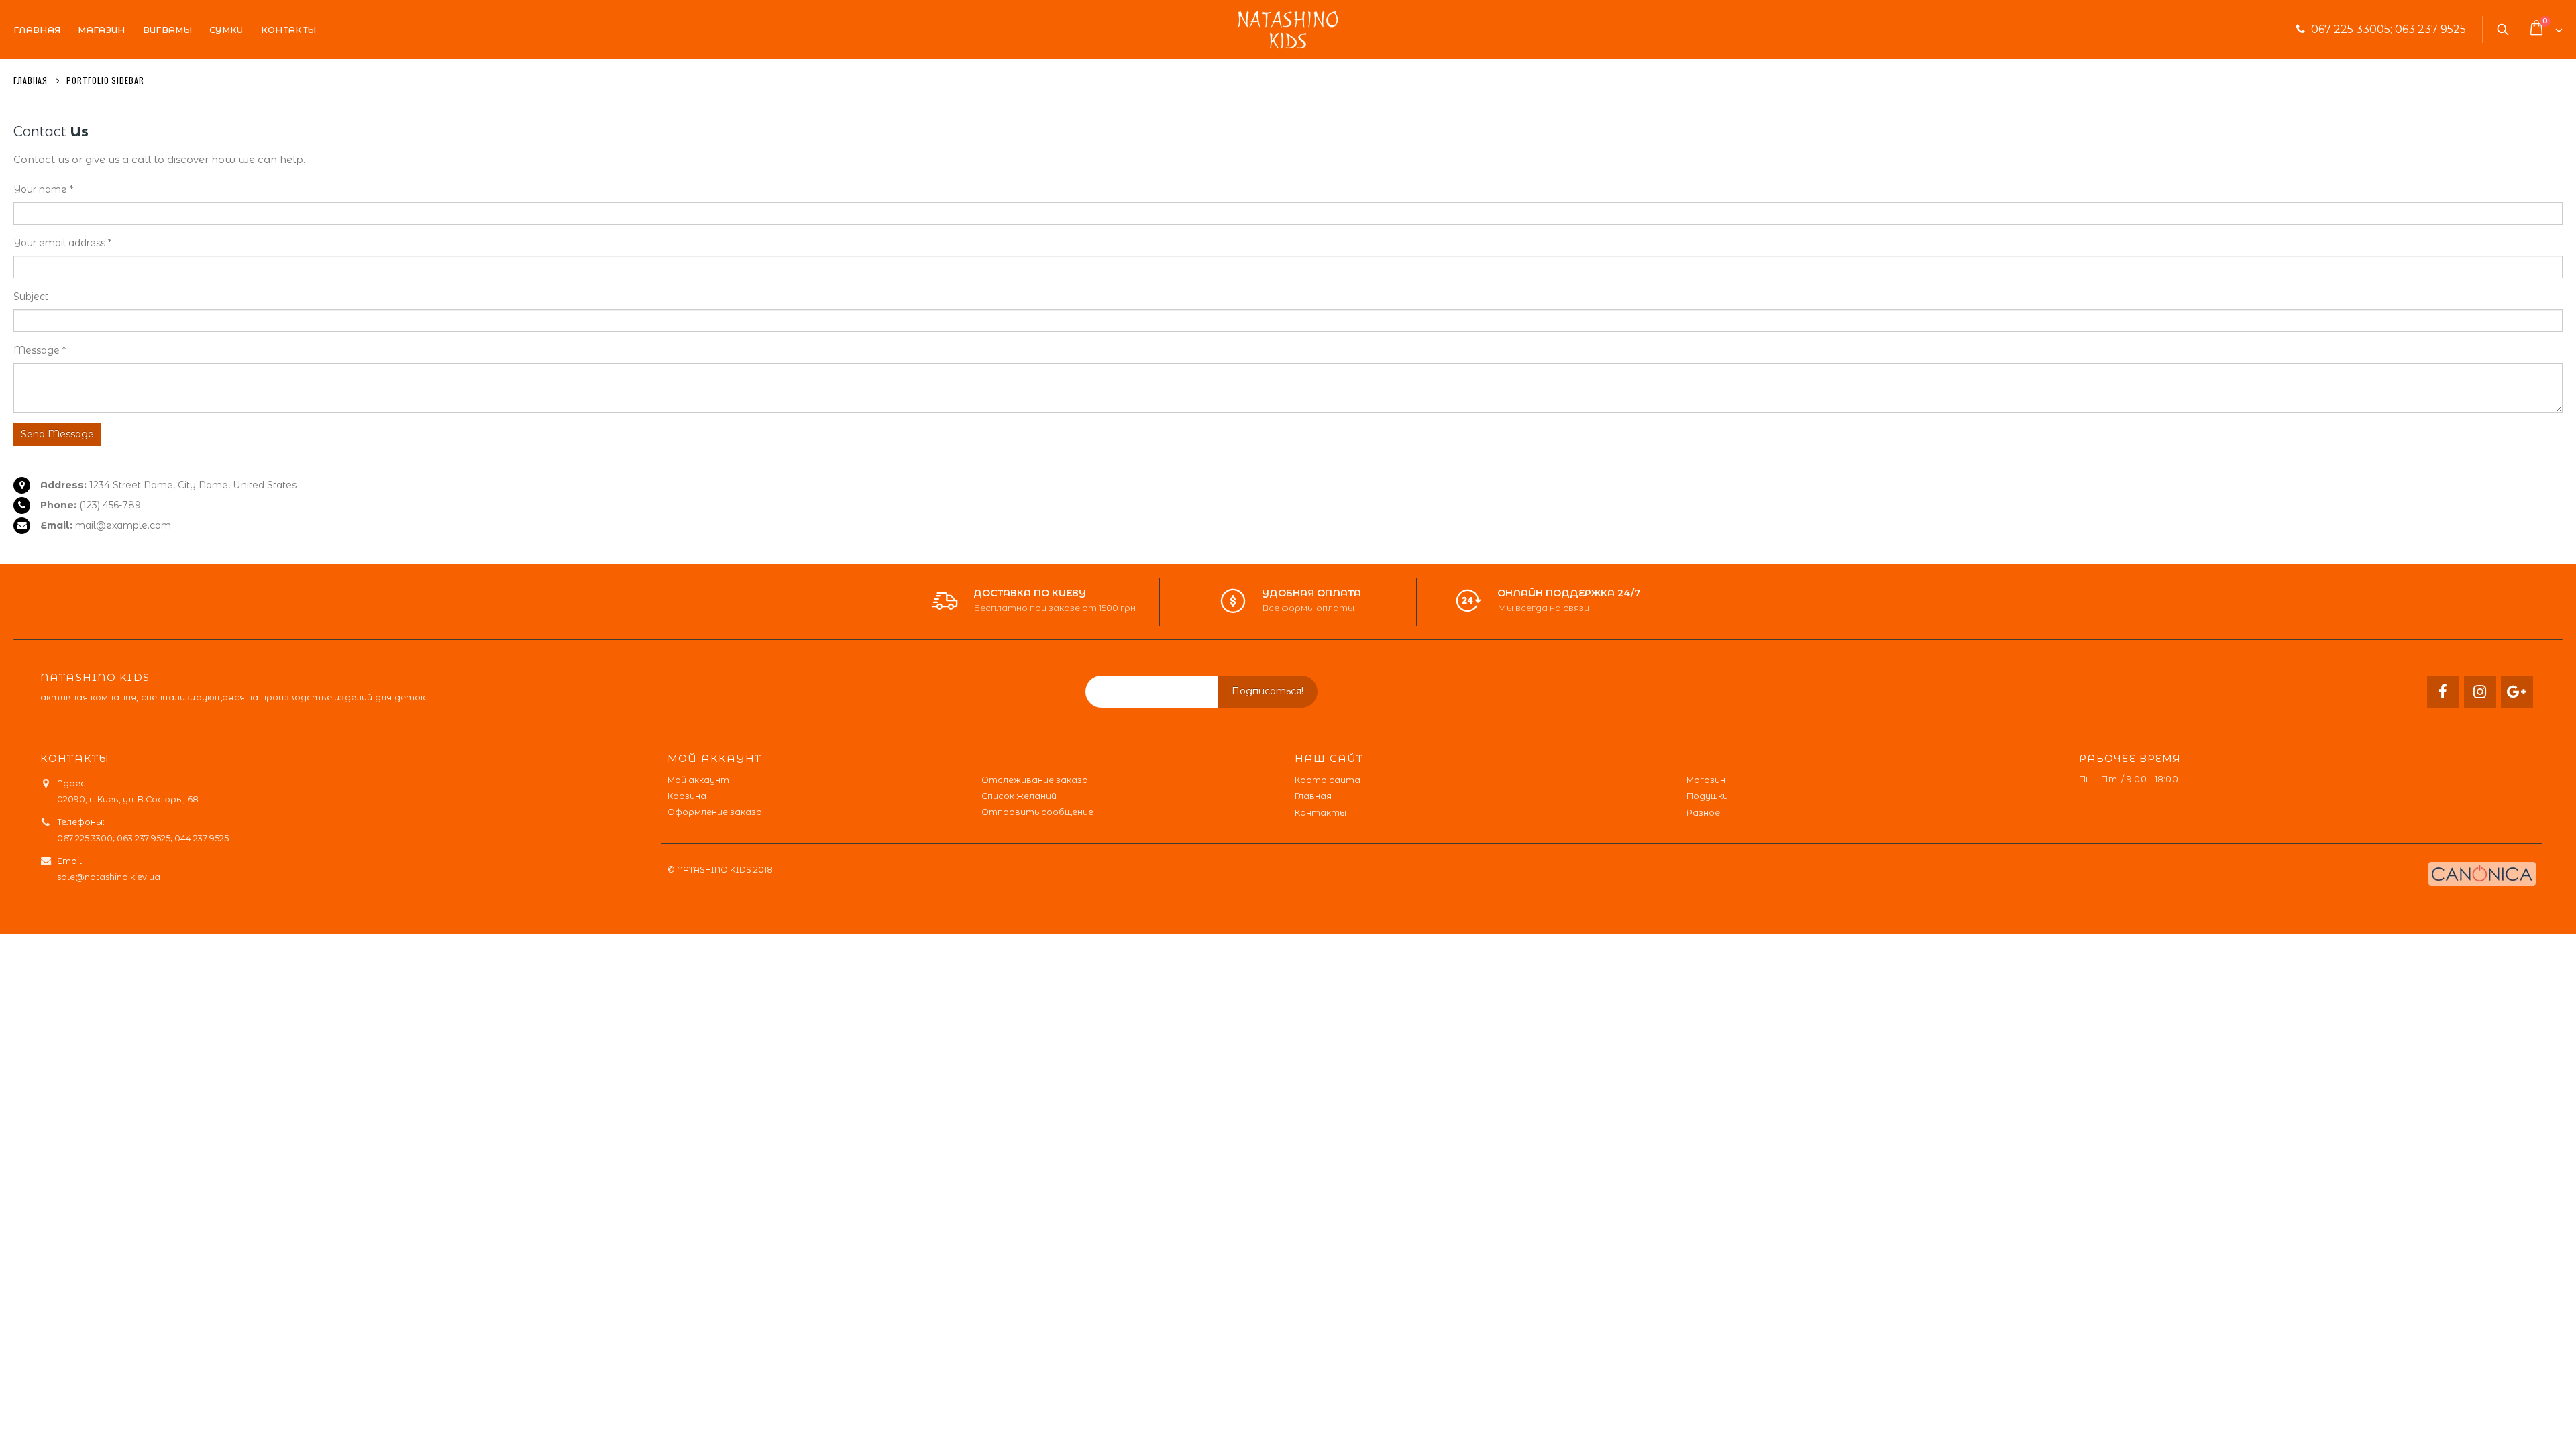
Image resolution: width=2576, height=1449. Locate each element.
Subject (31, 297)
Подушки (1707, 796)
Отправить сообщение (1037, 812)
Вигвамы (167, 30)
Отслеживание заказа (1035, 780)
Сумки (226, 30)
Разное (1703, 813)
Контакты (289, 30)
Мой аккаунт (698, 780)
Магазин (101, 30)
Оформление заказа (715, 812)
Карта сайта (1328, 780)
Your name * (43, 189)
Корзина (687, 796)
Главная (37, 30)
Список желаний (1019, 796)
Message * (40, 350)
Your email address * (62, 243)
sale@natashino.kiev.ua (109, 877)
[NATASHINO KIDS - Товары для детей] (1288, 30)
